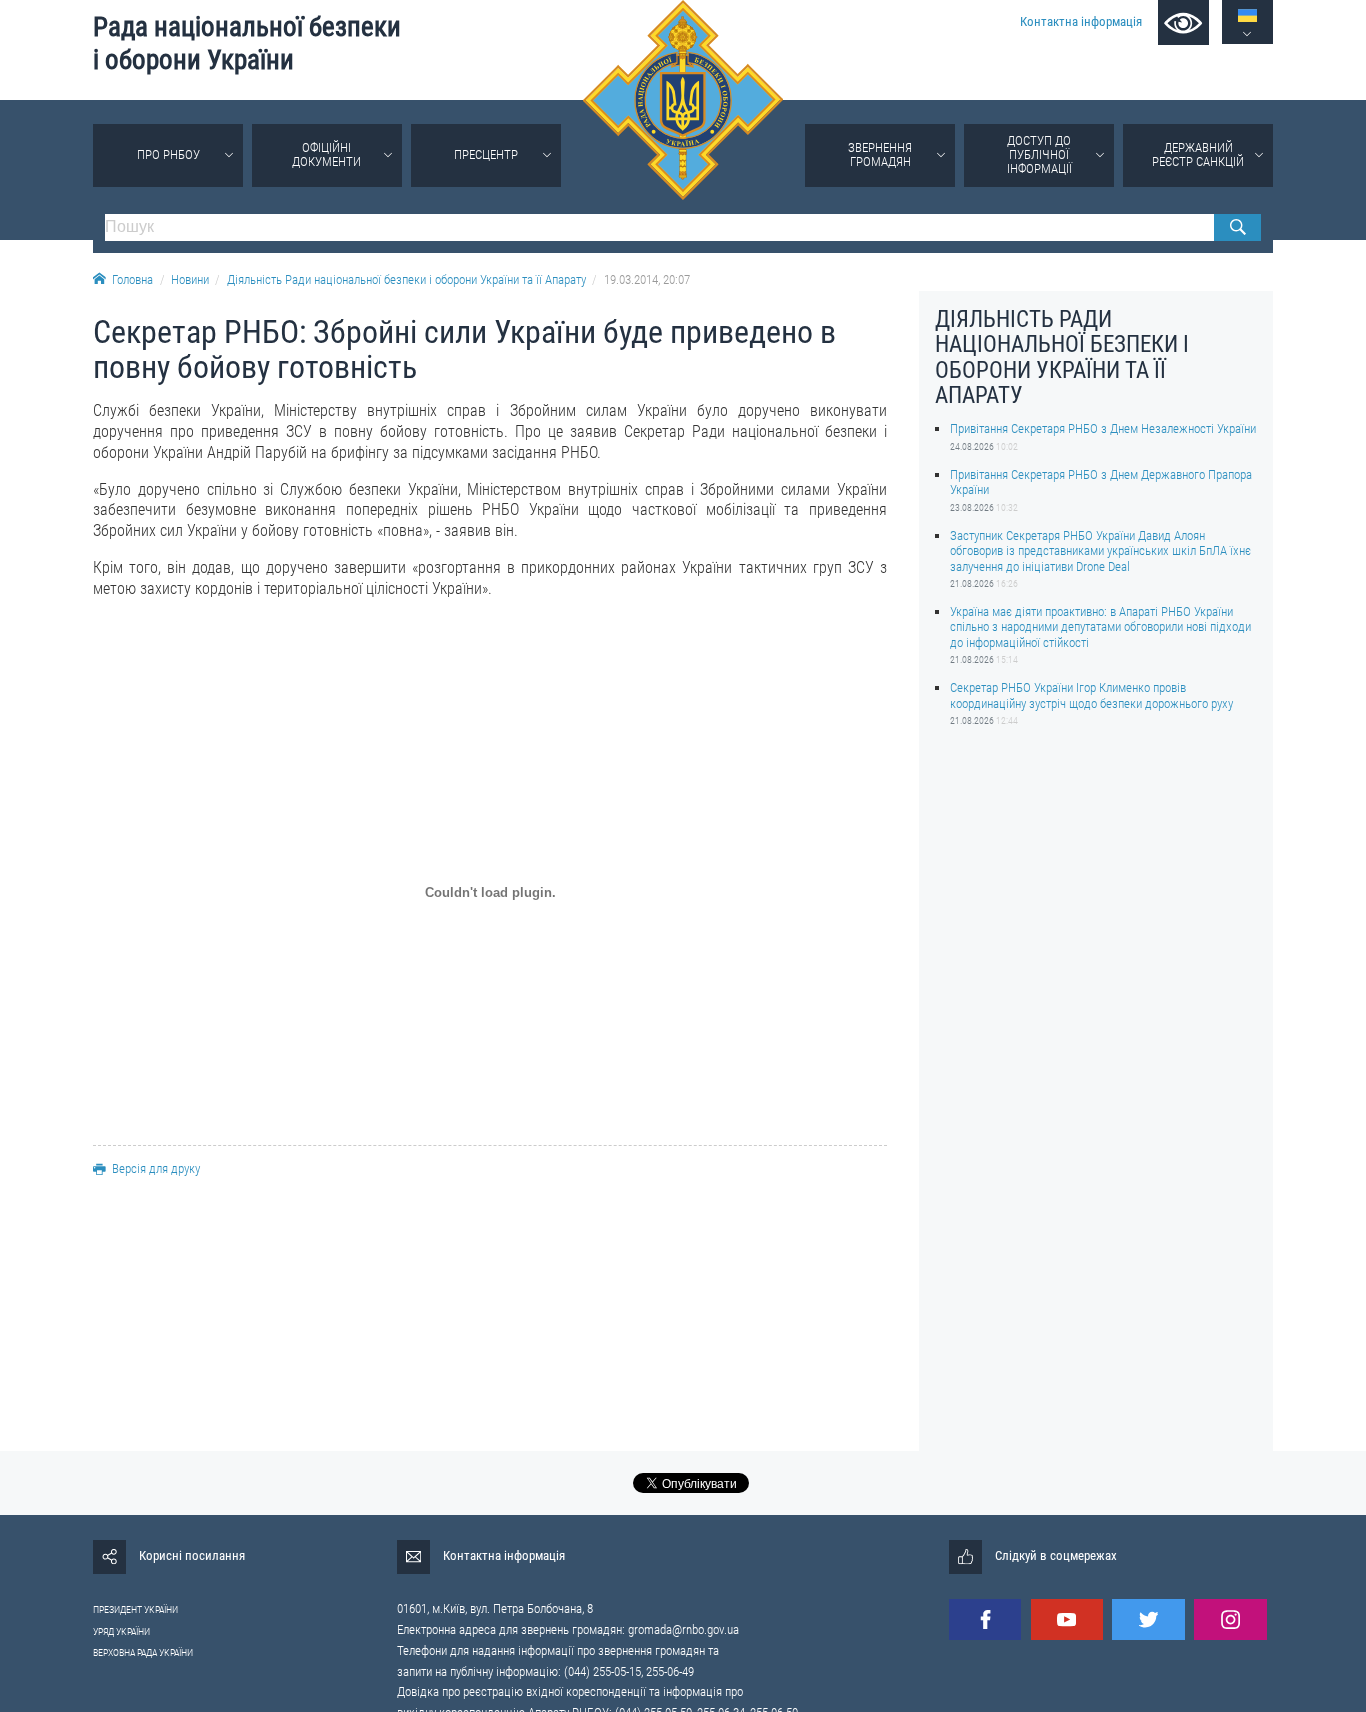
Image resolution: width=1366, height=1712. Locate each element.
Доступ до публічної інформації (1039, 154)
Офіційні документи (326, 154)
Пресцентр (486, 154)
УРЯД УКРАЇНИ (121, 1631)
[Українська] (1247, 15)
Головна (132, 279)
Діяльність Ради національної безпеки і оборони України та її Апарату (406, 279)
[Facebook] (985, 1619)
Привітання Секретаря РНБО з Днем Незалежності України (1103, 428)
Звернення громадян (880, 154)
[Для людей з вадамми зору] (1183, 22)
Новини (190, 279)
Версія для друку (156, 1168)
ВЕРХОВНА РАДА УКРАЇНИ (143, 1652)
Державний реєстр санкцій (1198, 154)
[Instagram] (1230, 1619)
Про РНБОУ (168, 154)
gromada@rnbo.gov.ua (683, 1629)
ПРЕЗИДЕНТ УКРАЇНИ (135, 1609)
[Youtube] (1067, 1619)
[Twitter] (1148, 1619)
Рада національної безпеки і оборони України (247, 43)
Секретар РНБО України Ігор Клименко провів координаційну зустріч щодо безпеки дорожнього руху (1091, 695)
